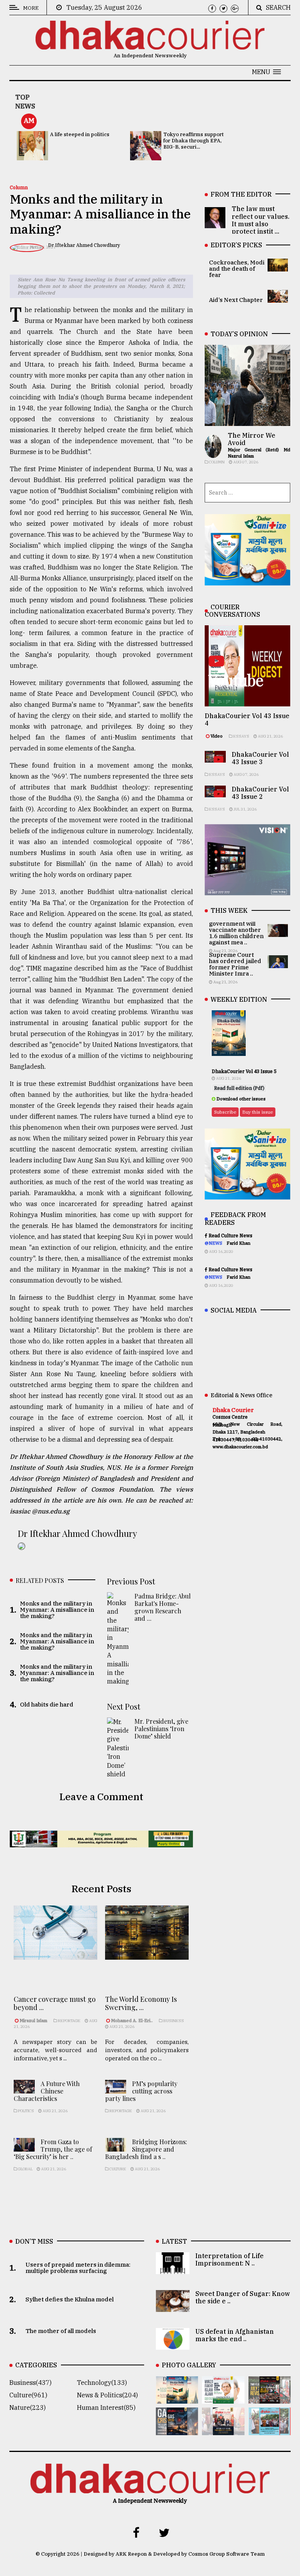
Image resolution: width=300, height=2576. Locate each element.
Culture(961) (28, 2395)
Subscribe (225, 1112)
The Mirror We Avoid (252, 439)
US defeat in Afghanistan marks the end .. (235, 2335)
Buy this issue (258, 1112)
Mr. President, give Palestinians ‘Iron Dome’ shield (161, 1729)
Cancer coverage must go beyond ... (55, 2003)
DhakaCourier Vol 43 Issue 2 (260, 793)
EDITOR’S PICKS (236, 245)
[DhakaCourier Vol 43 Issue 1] (223, 2430)
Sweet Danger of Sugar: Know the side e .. (243, 2297)
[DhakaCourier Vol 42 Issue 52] (270, 2430)
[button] (266, 72)
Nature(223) (28, 2407)
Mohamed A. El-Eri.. (132, 2021)
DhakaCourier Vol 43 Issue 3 (260, 758)
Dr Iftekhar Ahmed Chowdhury (84, 245)
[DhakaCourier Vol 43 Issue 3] (270, 2398)
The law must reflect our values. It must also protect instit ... (261, 220)
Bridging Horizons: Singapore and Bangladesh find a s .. (146, 2149)
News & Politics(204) (107, 2395)
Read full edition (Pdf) (239, 1088)
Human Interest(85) (106, 2407)
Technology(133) (102, 2383)
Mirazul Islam (34, 2021)
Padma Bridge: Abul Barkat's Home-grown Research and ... (162, 1607)
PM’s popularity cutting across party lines (141, 2091)
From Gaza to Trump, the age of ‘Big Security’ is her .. (53, 2149)
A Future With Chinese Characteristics (47, 2091)
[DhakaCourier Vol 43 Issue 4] (223, 2398)
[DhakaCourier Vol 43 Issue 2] (177, 2430)
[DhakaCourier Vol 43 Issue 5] (177, 2398)
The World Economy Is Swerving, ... (141, 2003)
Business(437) (30, 2383)
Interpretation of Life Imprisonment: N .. (229, 2259)
